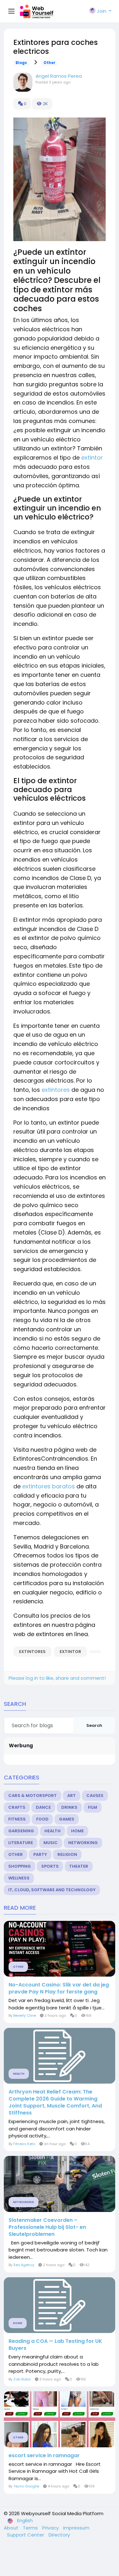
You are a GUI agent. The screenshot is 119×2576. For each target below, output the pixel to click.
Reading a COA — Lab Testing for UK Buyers (55, 2345)
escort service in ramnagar (44, 2456)
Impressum (76, 2528)
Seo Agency (24, 2265)
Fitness (17, 1819)
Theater (79, 1866)
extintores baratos (49, 1486)
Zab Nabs (22, 2379)
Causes (95, 1796)
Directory (59, 2535)
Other (50, 63)
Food (42, 1819)
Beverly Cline (25, 2015)
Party (40, 1854)
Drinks (69, 1807)
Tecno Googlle (26, 2486)
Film (93, 1807)
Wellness (19, 1878)
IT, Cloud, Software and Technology (52, 1890)
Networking (83, 1843)
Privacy (51, 2528)
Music (51, 1843)
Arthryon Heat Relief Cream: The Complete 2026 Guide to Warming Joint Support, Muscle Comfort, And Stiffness (55, 2102)
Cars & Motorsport (33, 1796)
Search (94, 1725)
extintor (92, 458)
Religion (67, 1854)
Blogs (21, 63)
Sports (50, 1866)
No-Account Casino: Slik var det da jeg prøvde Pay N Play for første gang (59, 1988)
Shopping (20, 1866)
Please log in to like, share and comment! (57, 1678)
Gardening (21, 1831)
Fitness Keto (24, 2144)
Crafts (17, 1807)
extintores (56, 1090)
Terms (31, 2528)
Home (77, 1831)
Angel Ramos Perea (59, 76)
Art (72, 1796)
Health (53, 1831)
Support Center (26, 2535)
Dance (43, 1807)
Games (67, 1819)
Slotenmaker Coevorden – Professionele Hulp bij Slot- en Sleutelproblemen (47, 2227)
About (12, 2528)
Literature (21, 1843)
